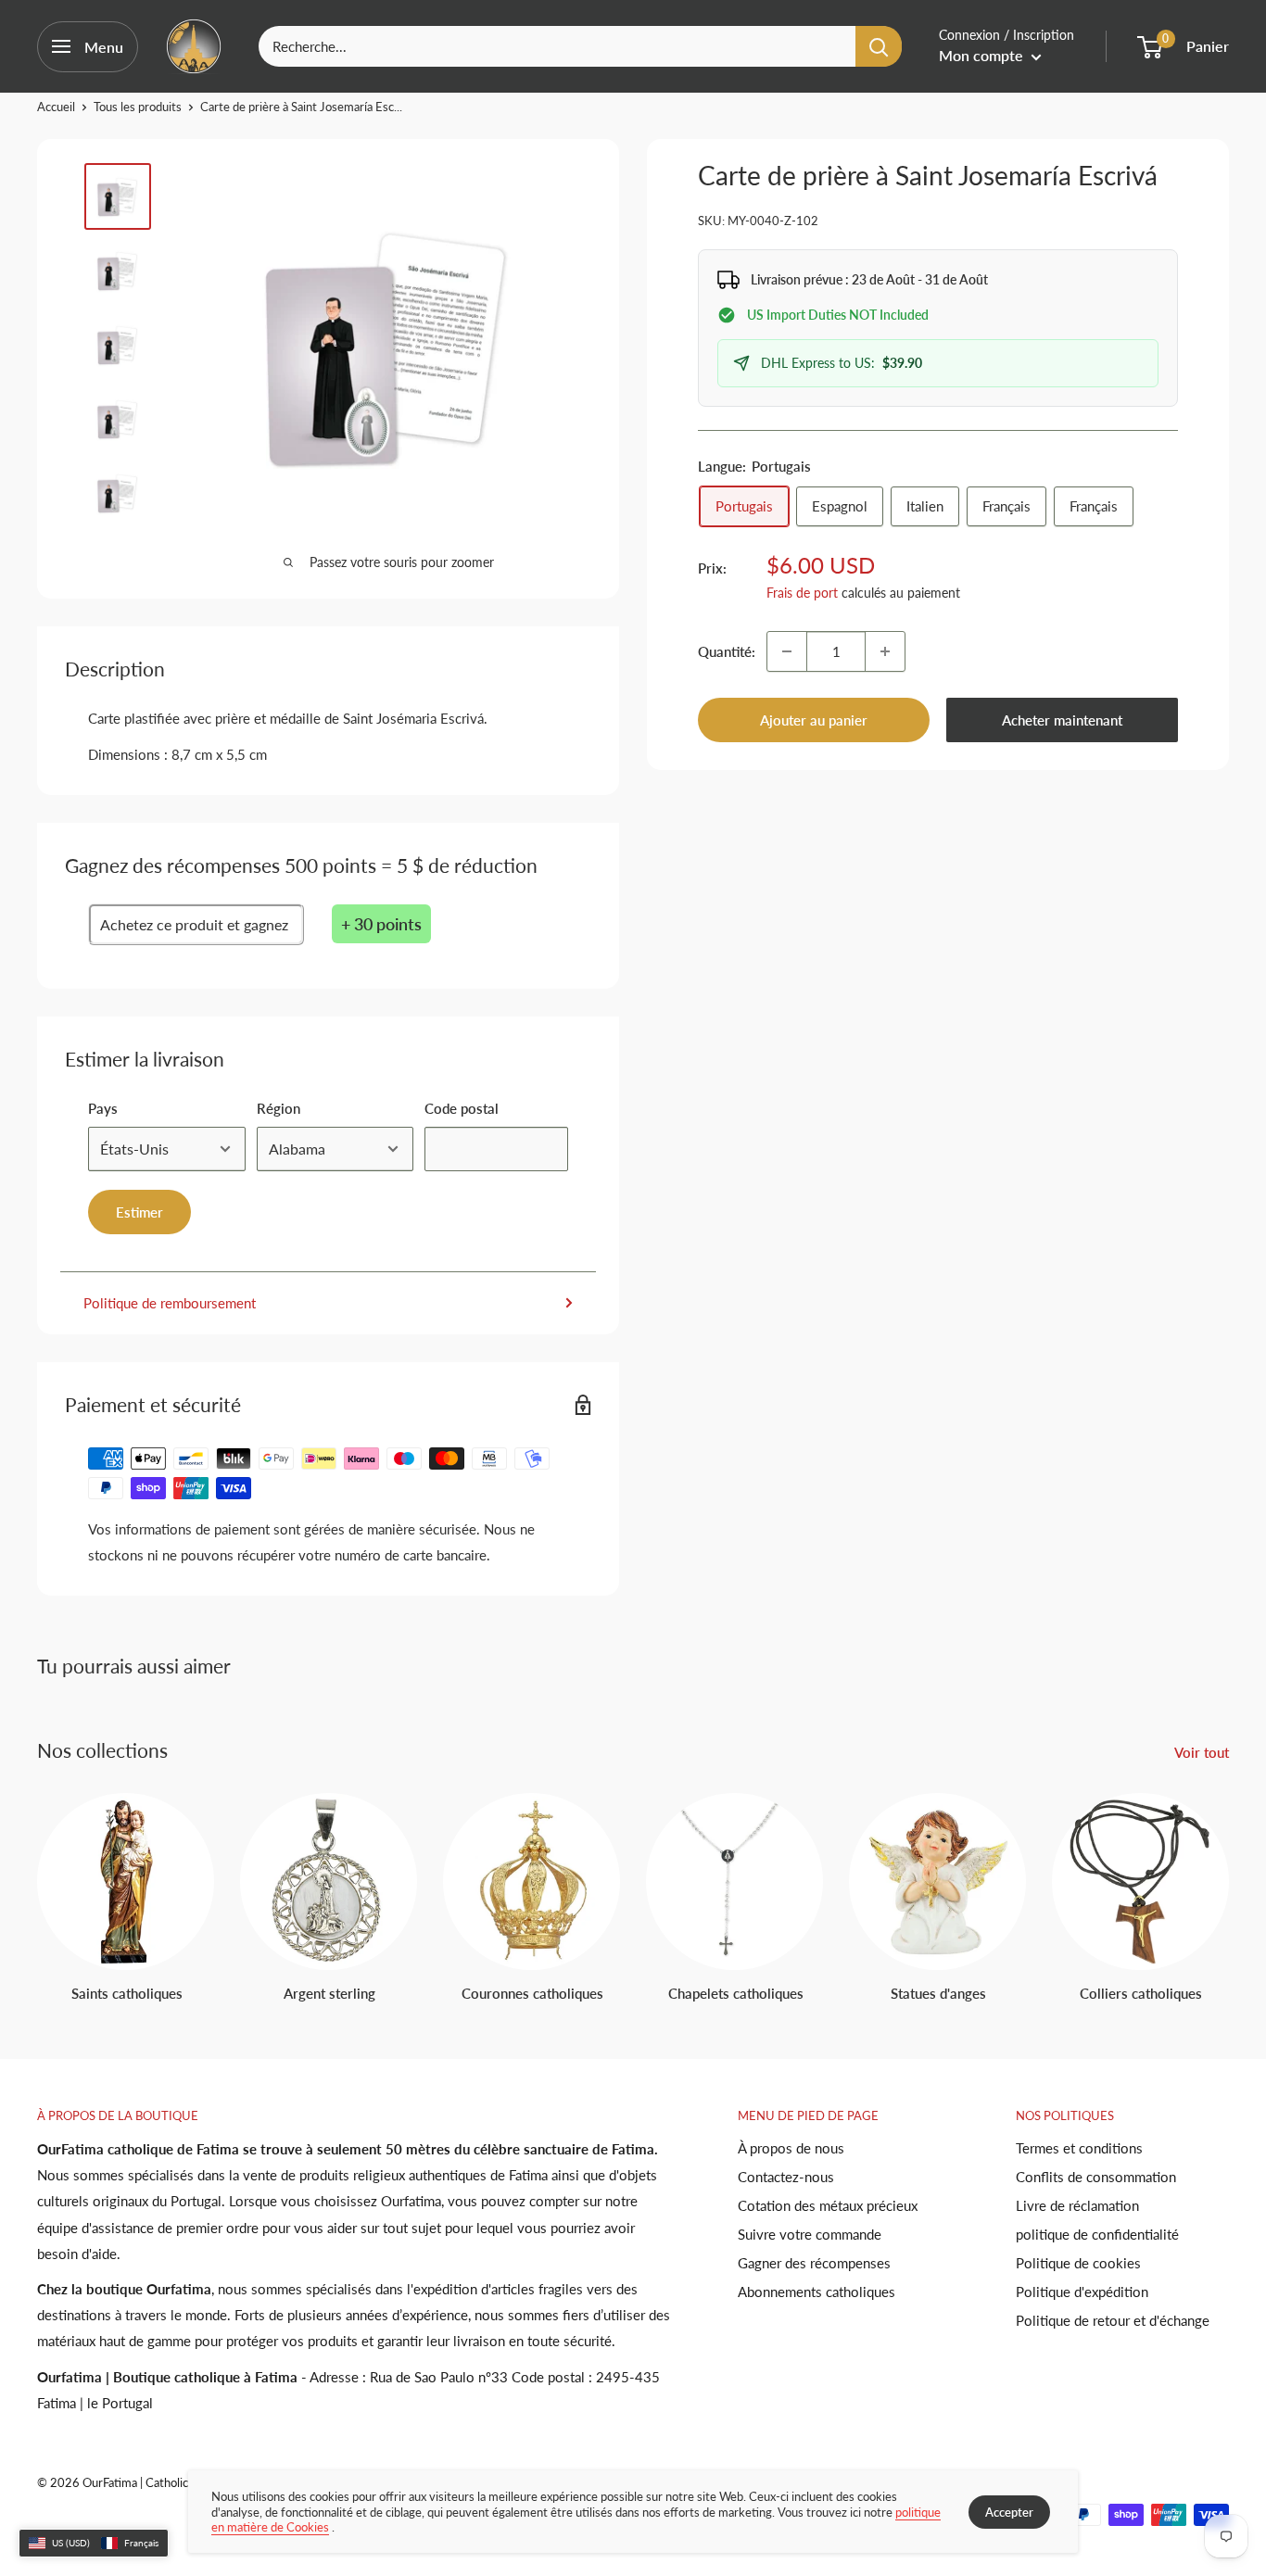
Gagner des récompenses (814, 2263)
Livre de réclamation (1077, 2205)
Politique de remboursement (170, 1303)
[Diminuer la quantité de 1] (787, 651)
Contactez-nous (786, 2177)
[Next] (1228, 1881)
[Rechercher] (879, 46)
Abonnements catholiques (817, 2292)
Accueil (56, 107)
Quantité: (727, 651)
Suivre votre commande (810, 2234)
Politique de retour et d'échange (1113, 2320)
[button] (94, 2544)
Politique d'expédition (1082, 2292)
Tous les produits (138, 107)
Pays (103, 1108)
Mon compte (983, 55)
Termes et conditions (1079, 2148)
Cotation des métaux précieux (828, 2205)
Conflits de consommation (1096, 2177)
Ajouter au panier (814, 720)
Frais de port (802, 593)
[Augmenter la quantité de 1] (885, 651)
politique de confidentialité (1097, 2234)
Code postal (462, 1108)
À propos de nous (791, 2148)
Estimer (139, 1212)
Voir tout (1203, 1752)
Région (279, 1108)
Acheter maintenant (1062, 720)
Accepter (1009, 2512)
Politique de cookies (1078, 2263)
